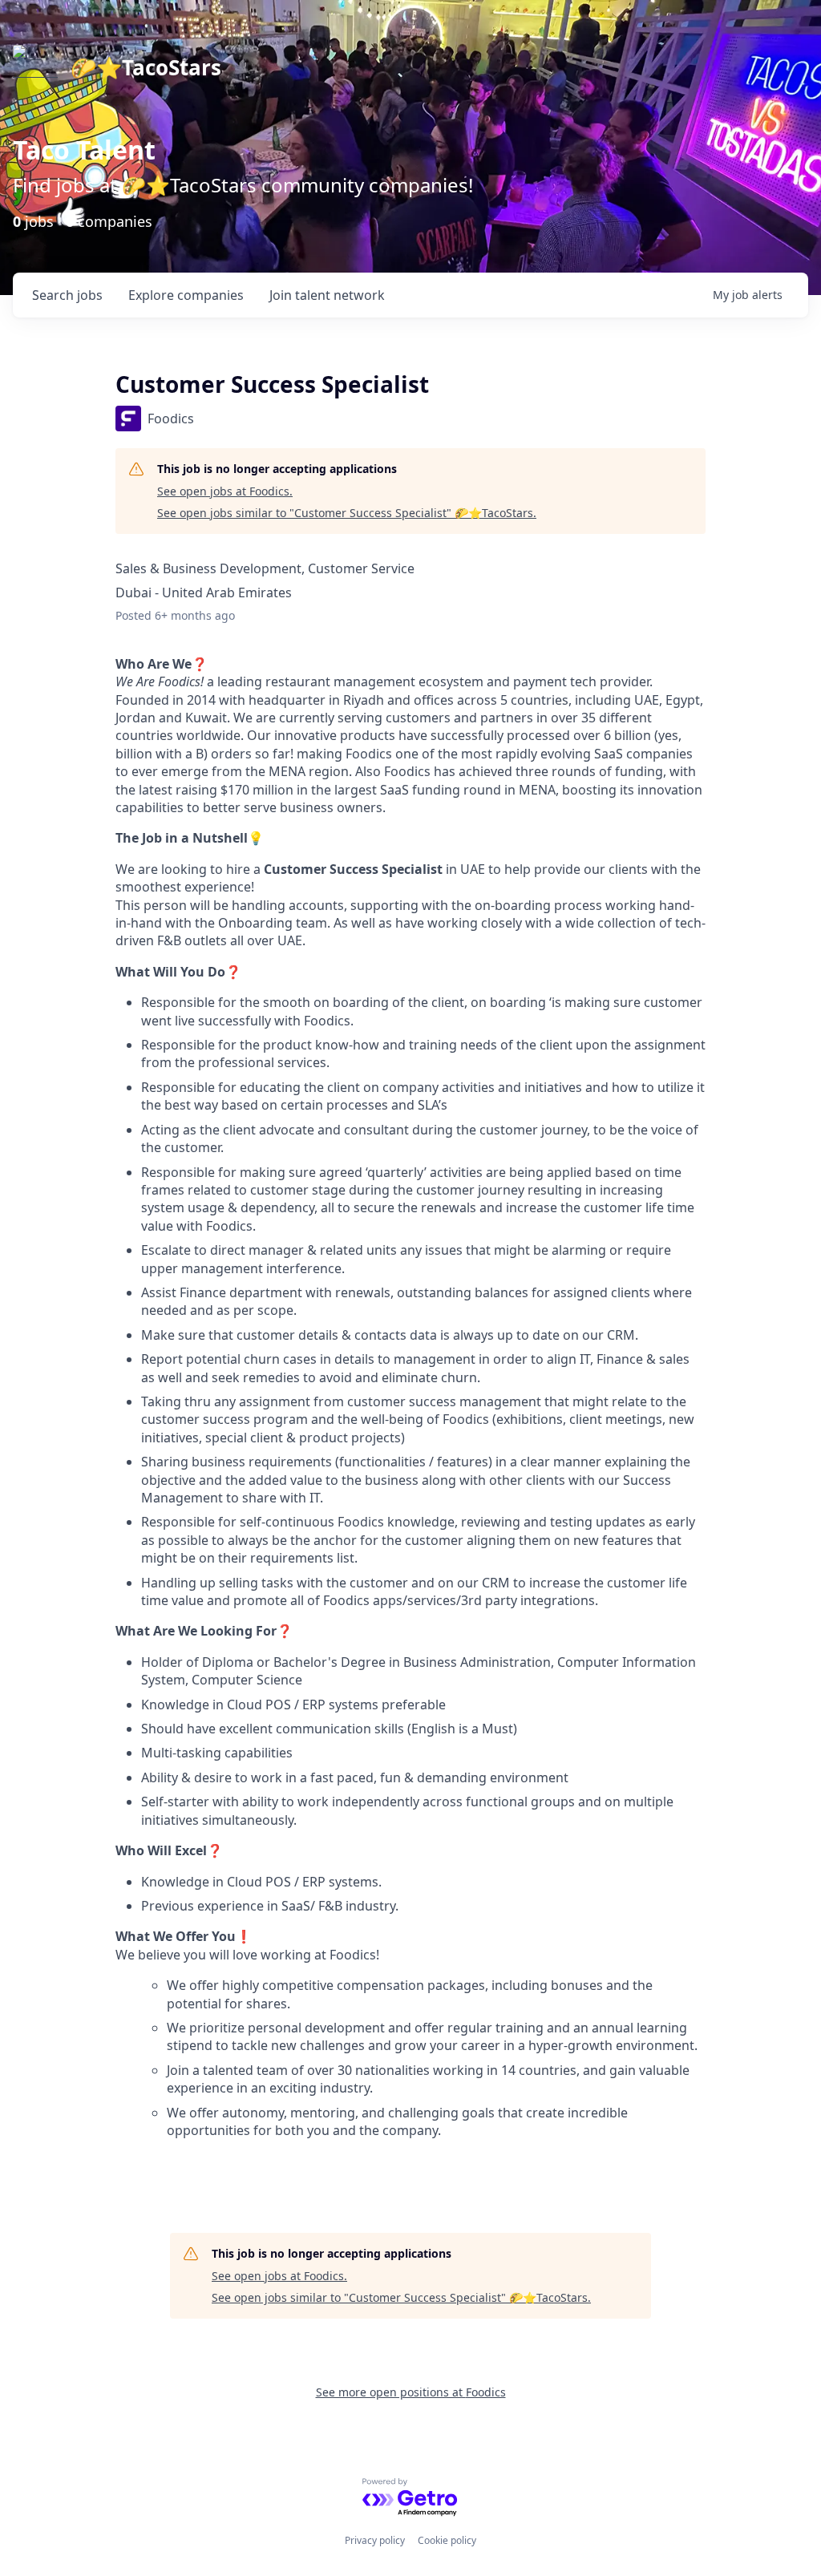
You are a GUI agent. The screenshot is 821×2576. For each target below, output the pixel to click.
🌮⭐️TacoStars (146, 67)
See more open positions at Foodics (411, 2392)
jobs (67, 295)
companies (186, 295)
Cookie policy (447, 2540)
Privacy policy (375, 2540)
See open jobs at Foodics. (225, 491)
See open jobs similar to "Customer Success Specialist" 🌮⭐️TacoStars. (347, 513)
